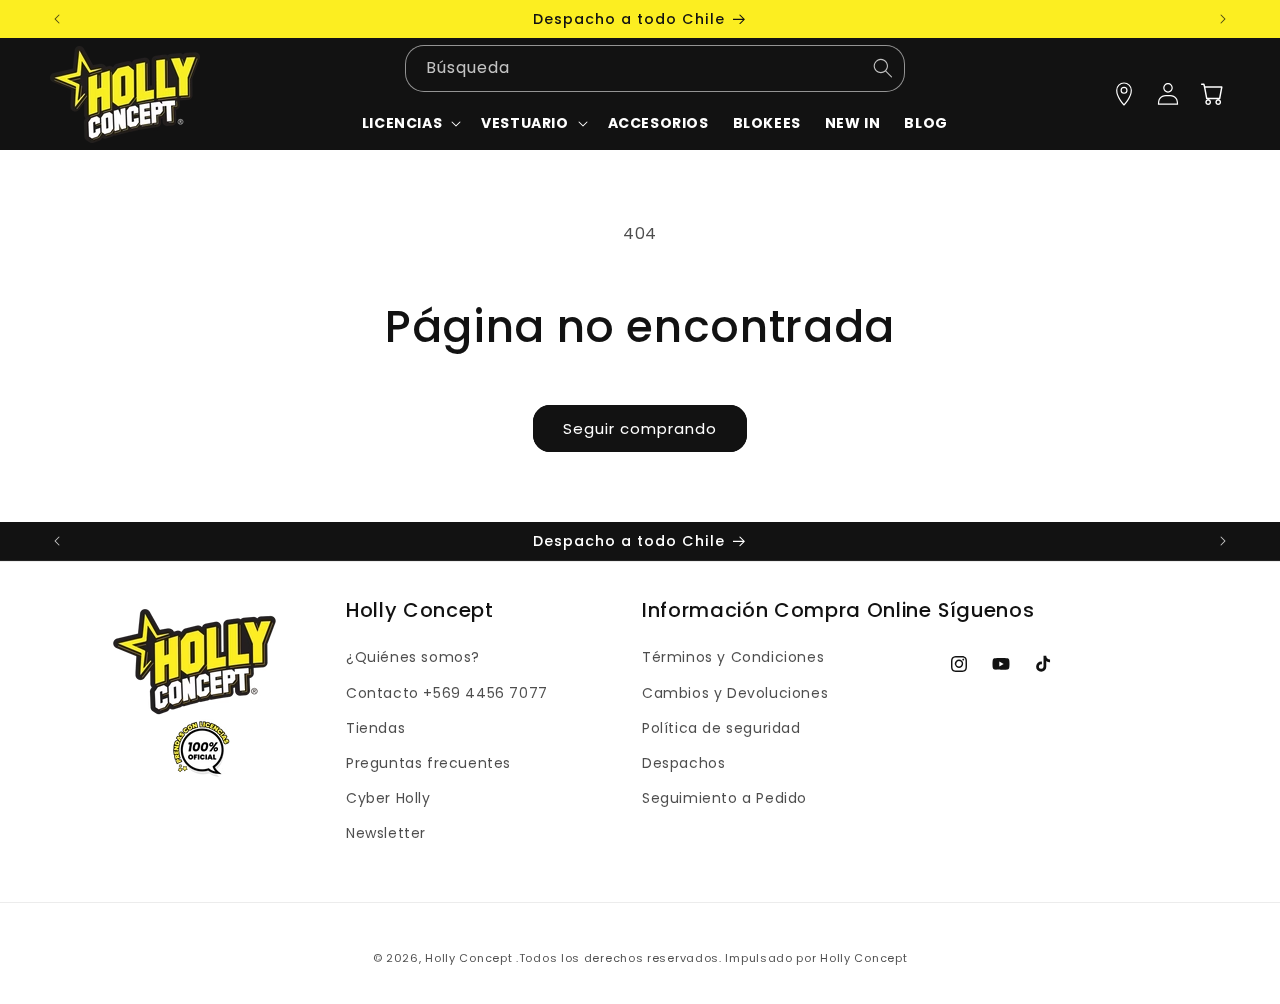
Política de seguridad (721, 728)
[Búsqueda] (883, 68)
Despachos (683, 763)
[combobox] (655, 68)
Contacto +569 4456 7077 (447, 693)
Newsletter (386, 833)
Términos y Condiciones (733, 657)
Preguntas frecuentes (428, 763)
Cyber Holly (388, 798)
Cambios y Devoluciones (735, 693)
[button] (532, 123)
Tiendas (375, 728)
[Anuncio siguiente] (1223, 19)
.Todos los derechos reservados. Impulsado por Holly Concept (711, 958)
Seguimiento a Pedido (724, 798)
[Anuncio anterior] (57, 19)
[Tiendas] (1124, 94)
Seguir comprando (640, 428)
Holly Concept (468, 958)
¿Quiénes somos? (413, 657)
